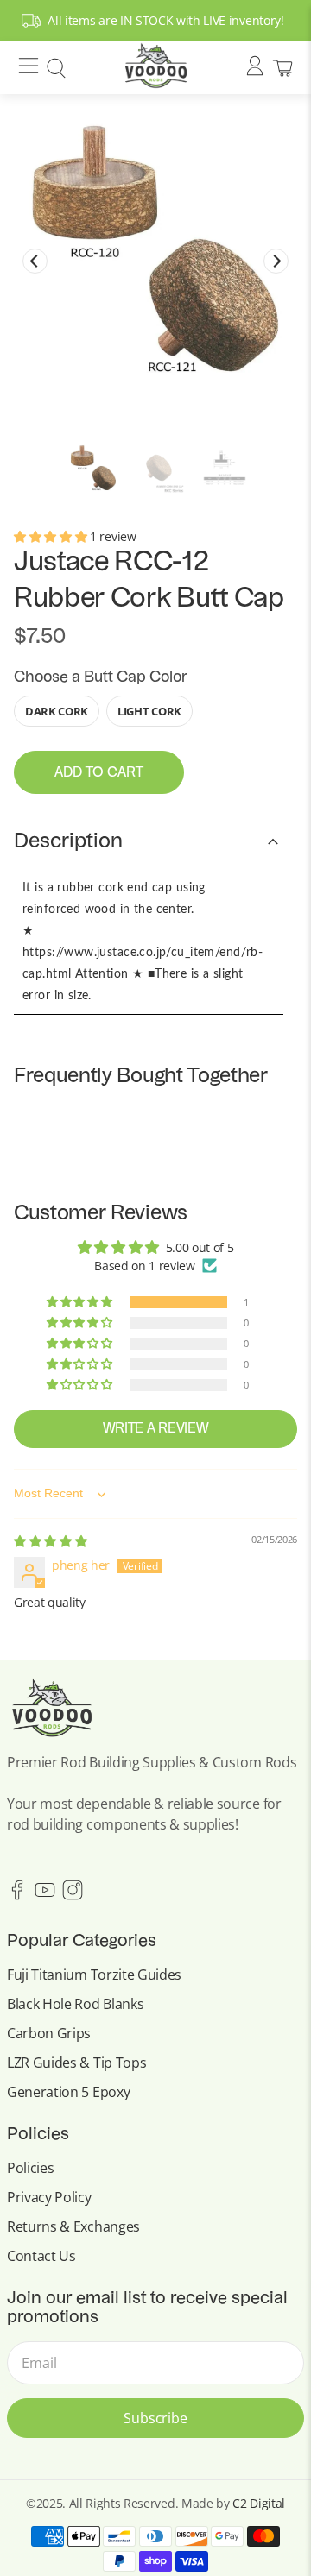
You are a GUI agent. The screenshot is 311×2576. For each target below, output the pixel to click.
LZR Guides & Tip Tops (76, 2063)
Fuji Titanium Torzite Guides (94, 1975)
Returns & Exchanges (73, 2226)
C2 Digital (259, 2503)
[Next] (276, 261)
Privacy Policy (49, 2197)
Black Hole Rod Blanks (75, 2004)
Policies (30, 2168)
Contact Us (41, 2256)
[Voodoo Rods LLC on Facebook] (17, 1896)
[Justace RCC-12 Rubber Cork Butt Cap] (155, 249)
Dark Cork (57, 711)
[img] (50, 1541)
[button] (52, 536)
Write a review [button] (156, 1429)
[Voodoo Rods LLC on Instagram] (73, 1896)
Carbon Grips (49, 2033)
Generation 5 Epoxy (68, 2092)
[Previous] (35, 261)
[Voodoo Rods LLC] (155, 68)
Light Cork (149, 711)
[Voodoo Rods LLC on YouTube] (45, 1896)
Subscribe (155, 2418)
